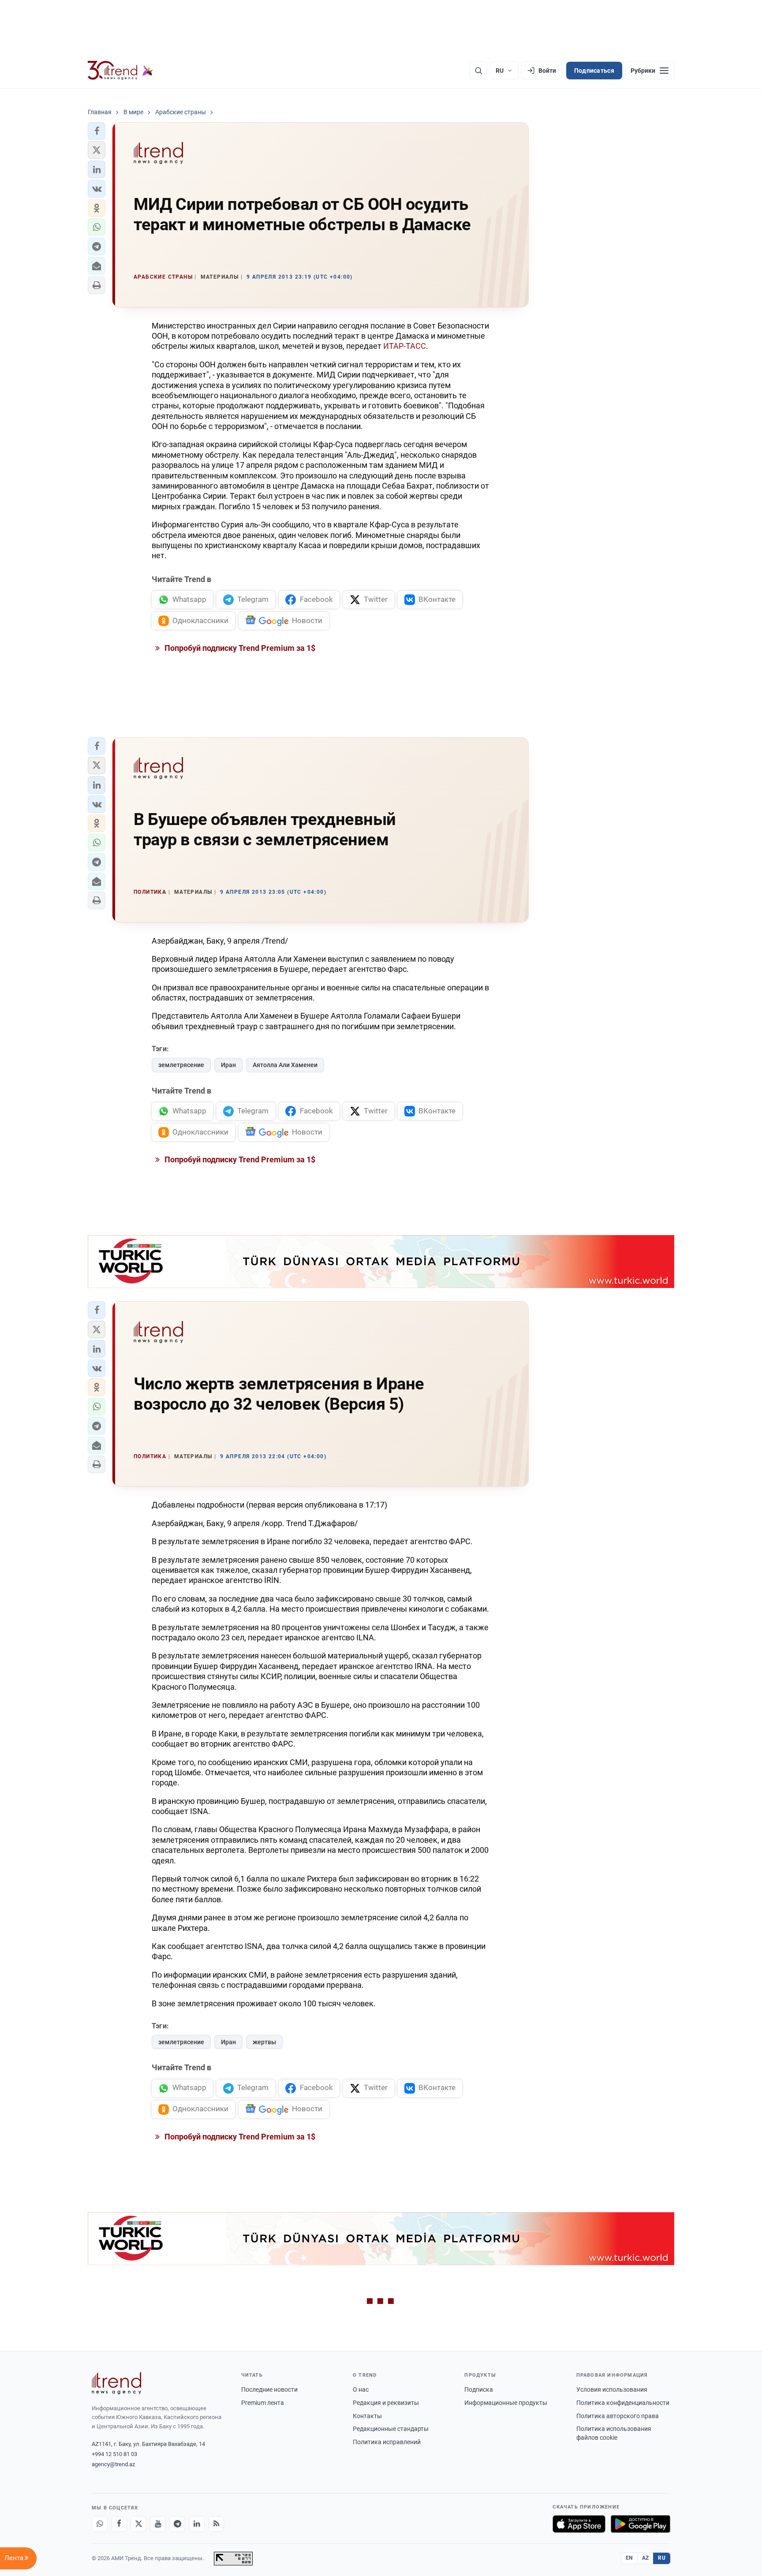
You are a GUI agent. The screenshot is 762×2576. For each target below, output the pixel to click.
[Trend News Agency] (116, 2383)
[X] (138, 2524)
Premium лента (263, 2403)
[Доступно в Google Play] (641, 2524)
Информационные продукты (506, 2403)
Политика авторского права (618, 2416)
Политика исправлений (387, 2442)
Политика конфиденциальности (623, 2403)
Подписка (479, 2389)
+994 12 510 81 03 (114, 2454)
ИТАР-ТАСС (405, 346)
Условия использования (612, 2389)
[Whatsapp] (100, 2524)
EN (629, 2558)
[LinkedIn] (197, 2524)
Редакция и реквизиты (386, 2403)
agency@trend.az (113, 2464)
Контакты (367, 2416)
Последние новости (269, 2389)
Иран (228, 1065)
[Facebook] (119, 2524)
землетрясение (181, 1065)
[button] (97, 131)
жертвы (264, 2042)
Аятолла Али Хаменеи (285, 1065)
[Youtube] (158, 2524)
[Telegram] (177, 2524)
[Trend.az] (120, 71)
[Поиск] (478, 71)
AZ (646, 2558)
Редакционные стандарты (391, 2429)
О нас (361, 2389)
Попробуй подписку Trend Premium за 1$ (239, 648)
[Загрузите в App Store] (579, 2524)
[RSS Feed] (216, 2524)
